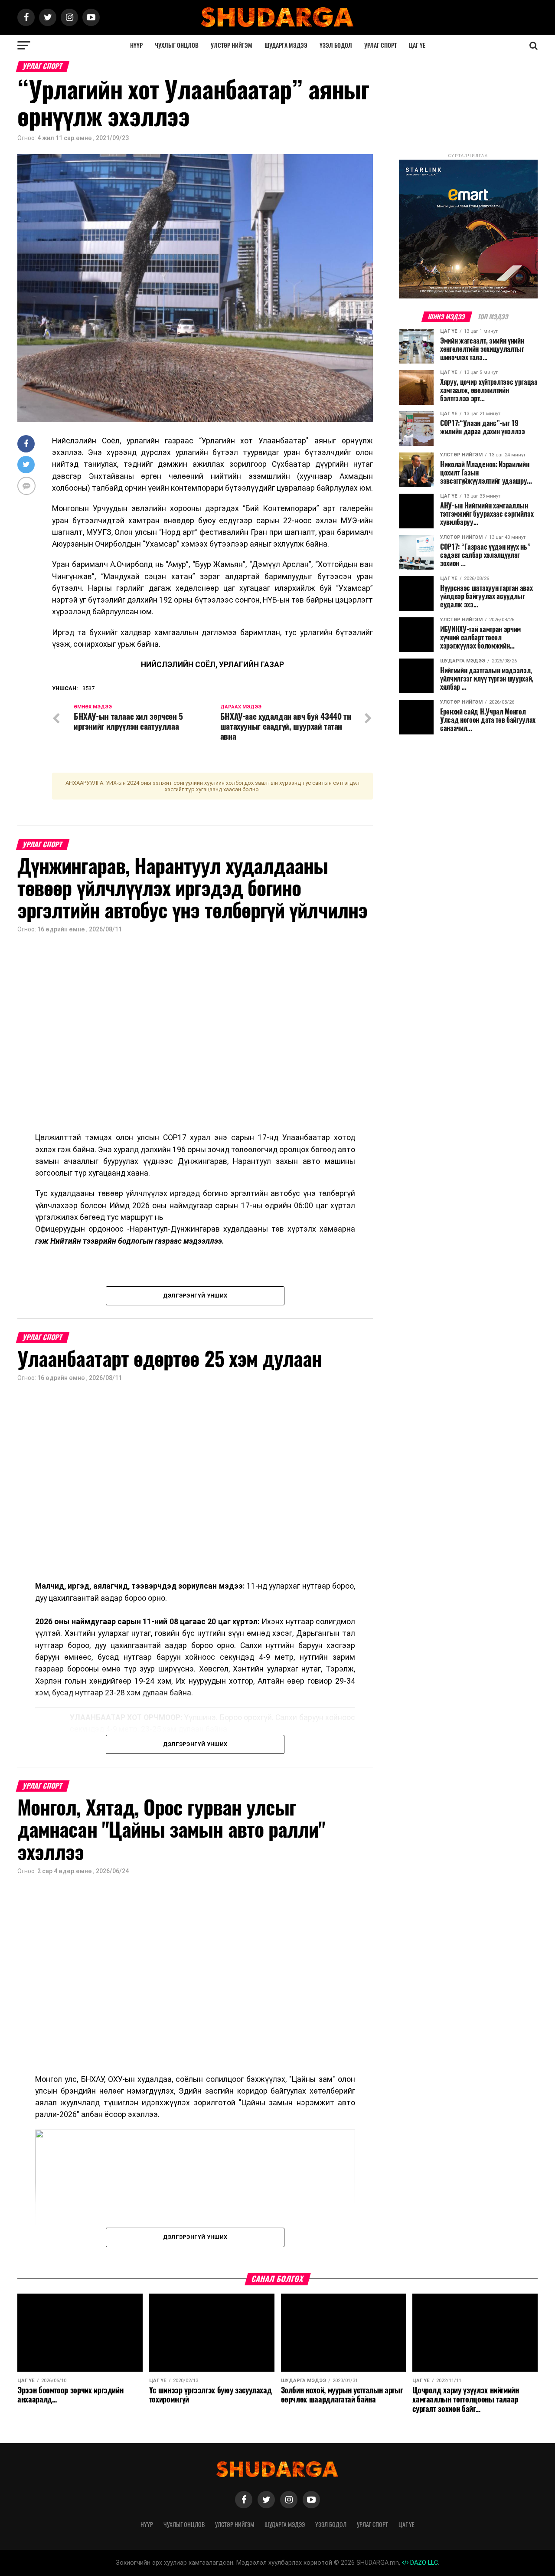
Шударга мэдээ (286, 45)
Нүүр (136, 45)
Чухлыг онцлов (177, 45)
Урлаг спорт (380, 45)
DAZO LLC (423, 2563)
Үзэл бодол (336, 45)
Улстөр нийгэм (232, 45)
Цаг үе (417, 45)
